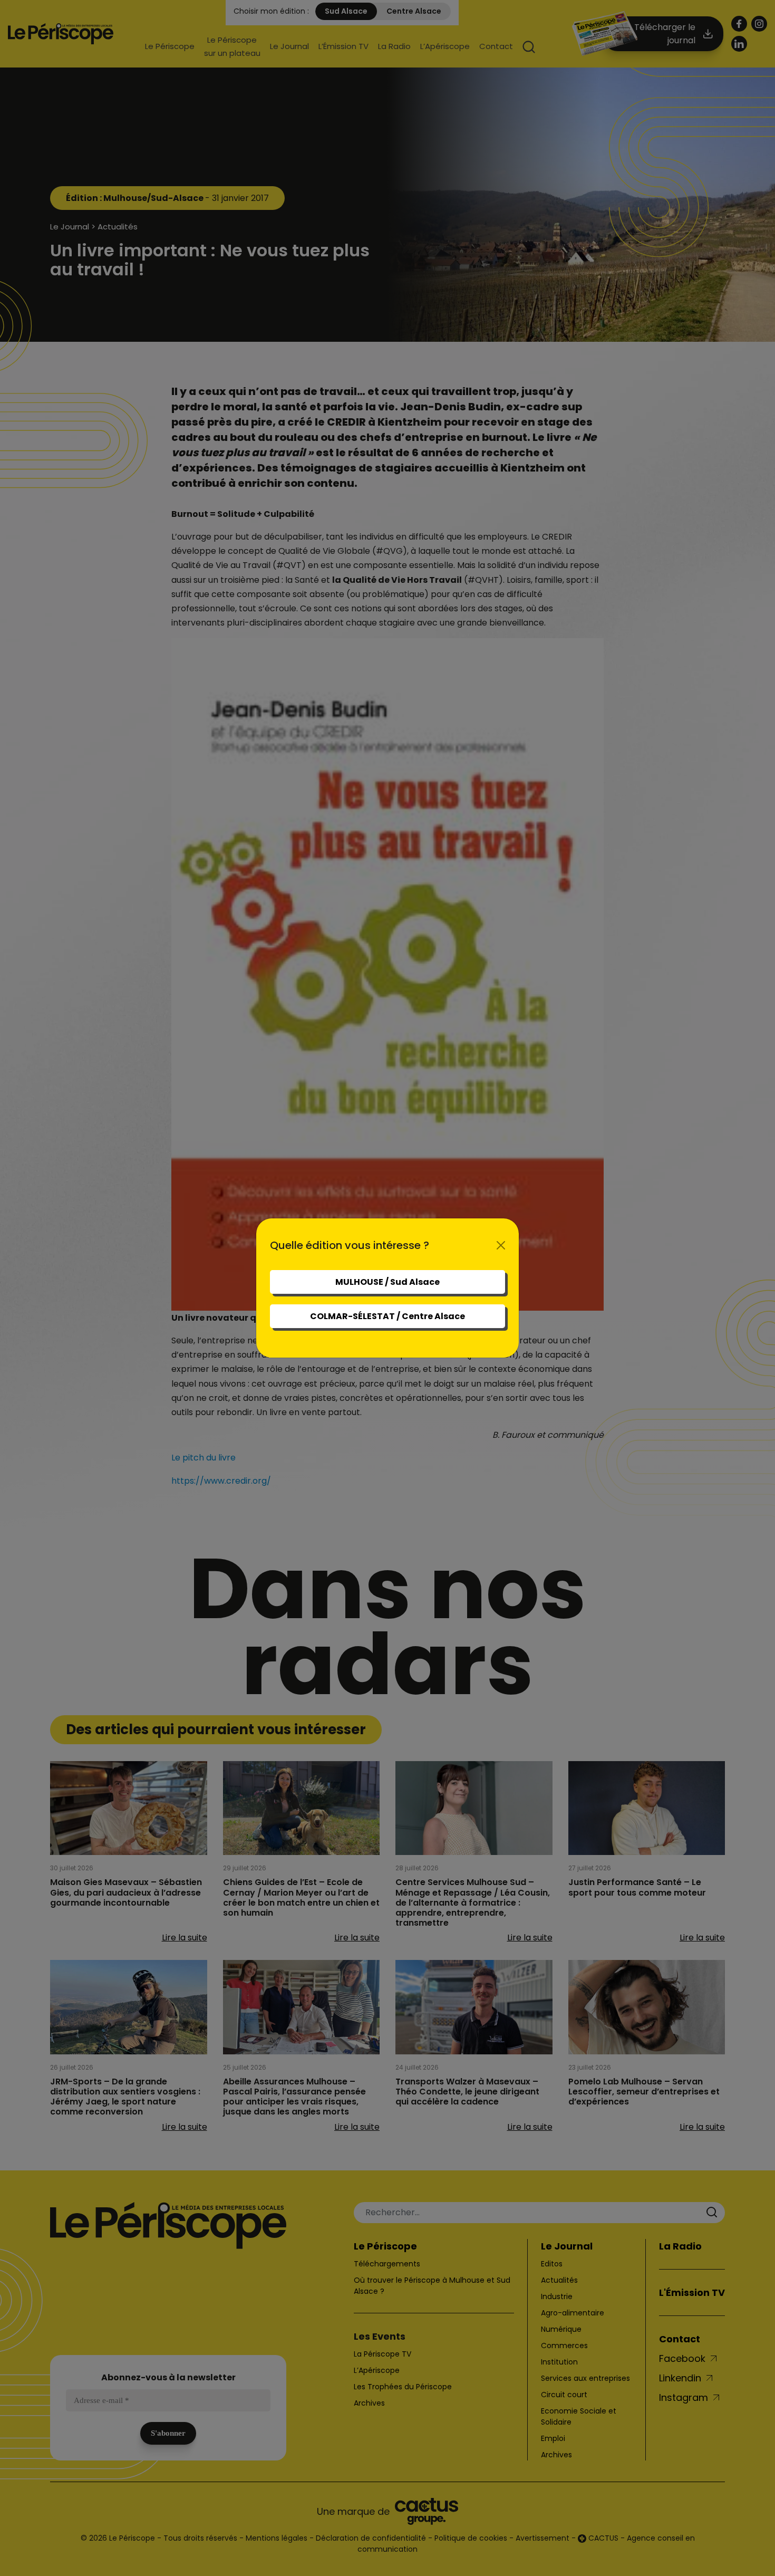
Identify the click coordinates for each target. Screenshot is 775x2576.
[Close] (501, 1245)
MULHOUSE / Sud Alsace (387, 1282)
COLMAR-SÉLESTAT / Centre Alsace (387, 1316)
